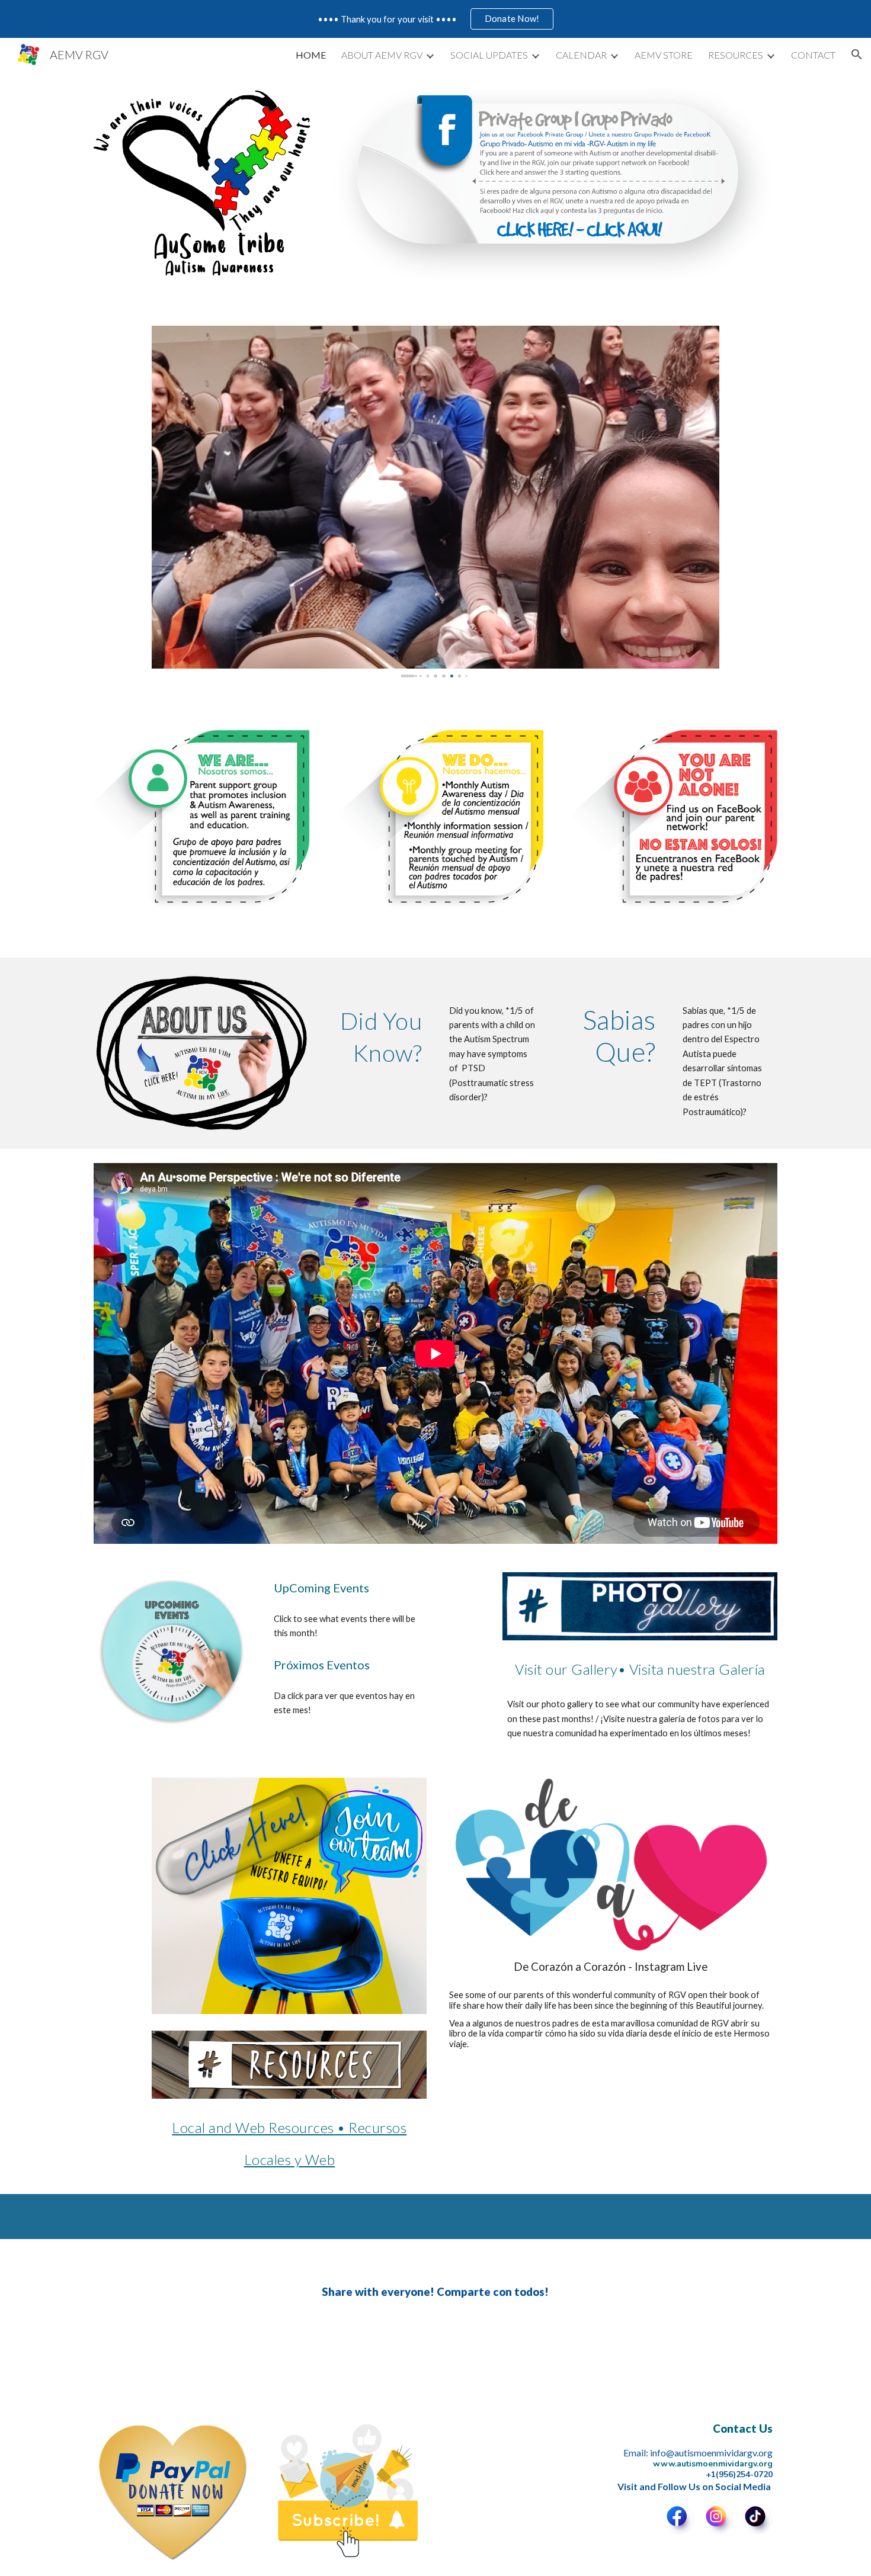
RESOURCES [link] (736, 55)
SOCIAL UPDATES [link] (489, 55)
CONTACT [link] (813, 55)
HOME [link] (311, 55)
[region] (435, 19)
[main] (377, 1036)
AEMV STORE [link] (664, 55)
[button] (857, 54)
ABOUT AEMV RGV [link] (382, 55)
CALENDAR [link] (581, 55)
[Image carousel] (202, 183)
